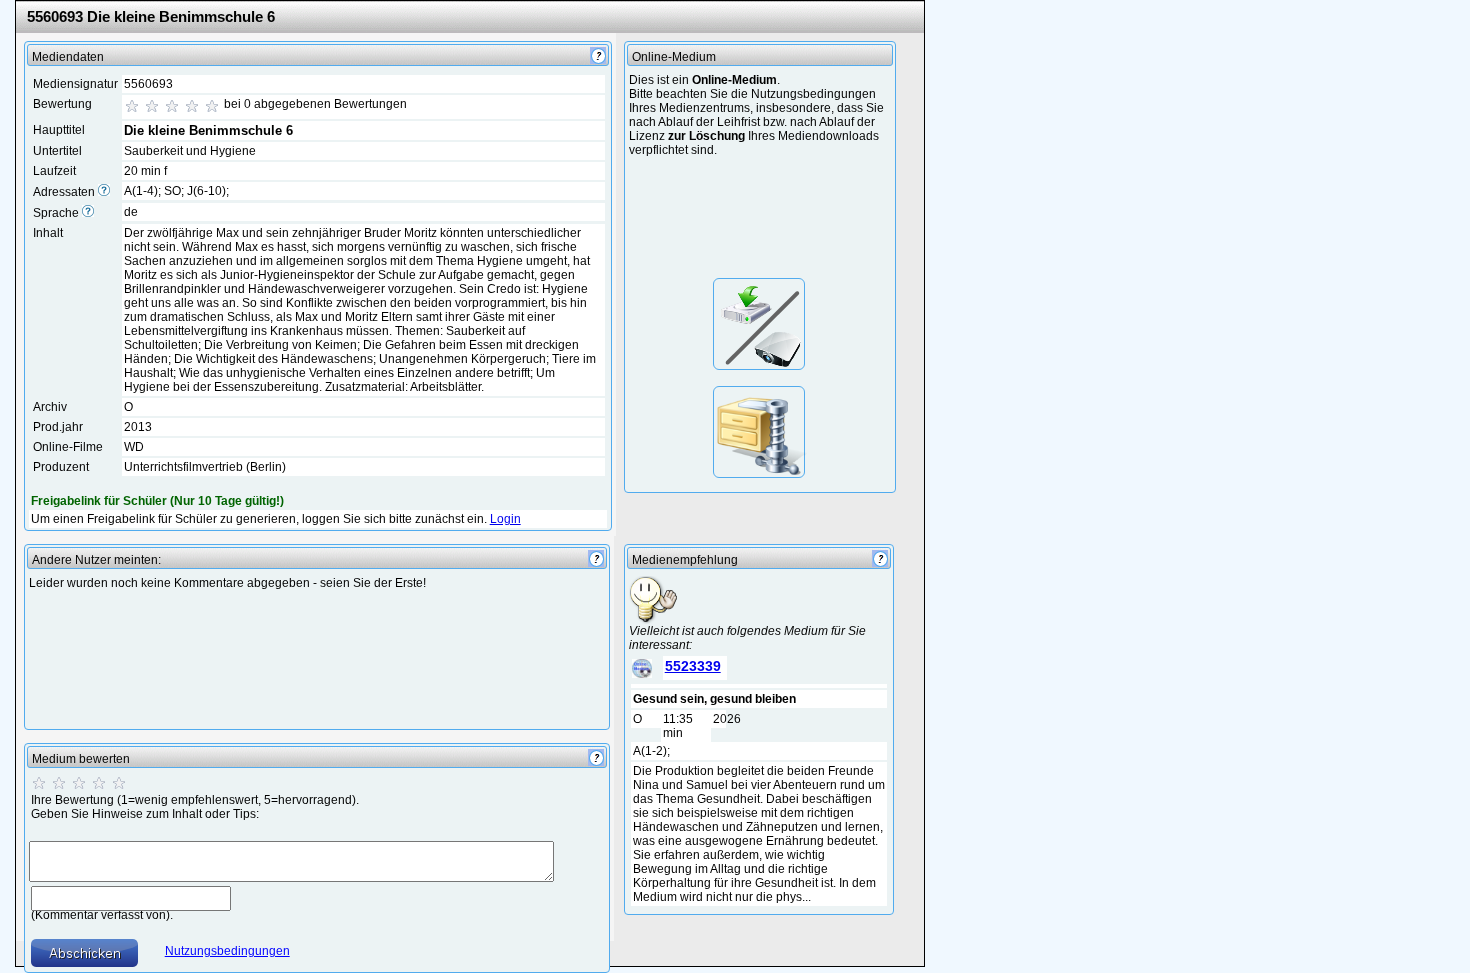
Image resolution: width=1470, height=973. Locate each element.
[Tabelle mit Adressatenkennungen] (104, 192)
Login (505, 519)
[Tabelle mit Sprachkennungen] (88, 213)
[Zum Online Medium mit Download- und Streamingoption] (759, 324)
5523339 (693, 666)
